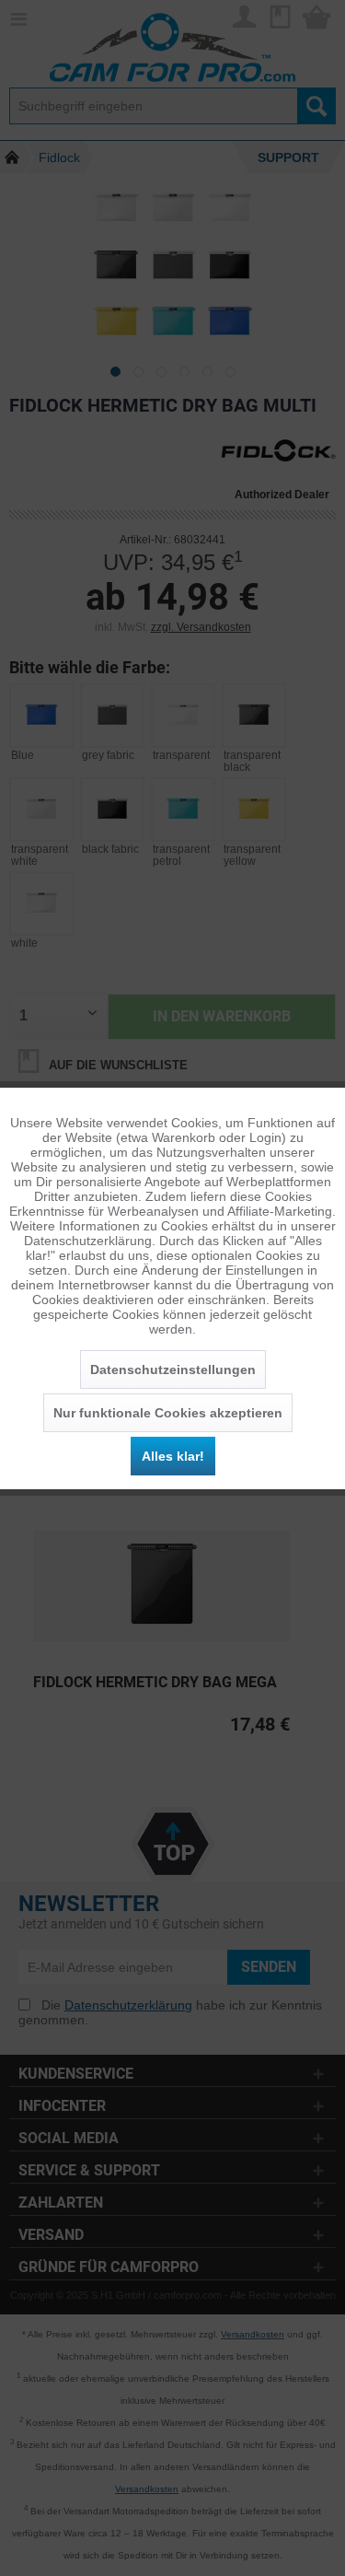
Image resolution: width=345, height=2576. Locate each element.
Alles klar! (173, 1456)
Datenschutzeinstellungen (173, 1370)
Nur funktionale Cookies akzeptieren (168, 1413)
